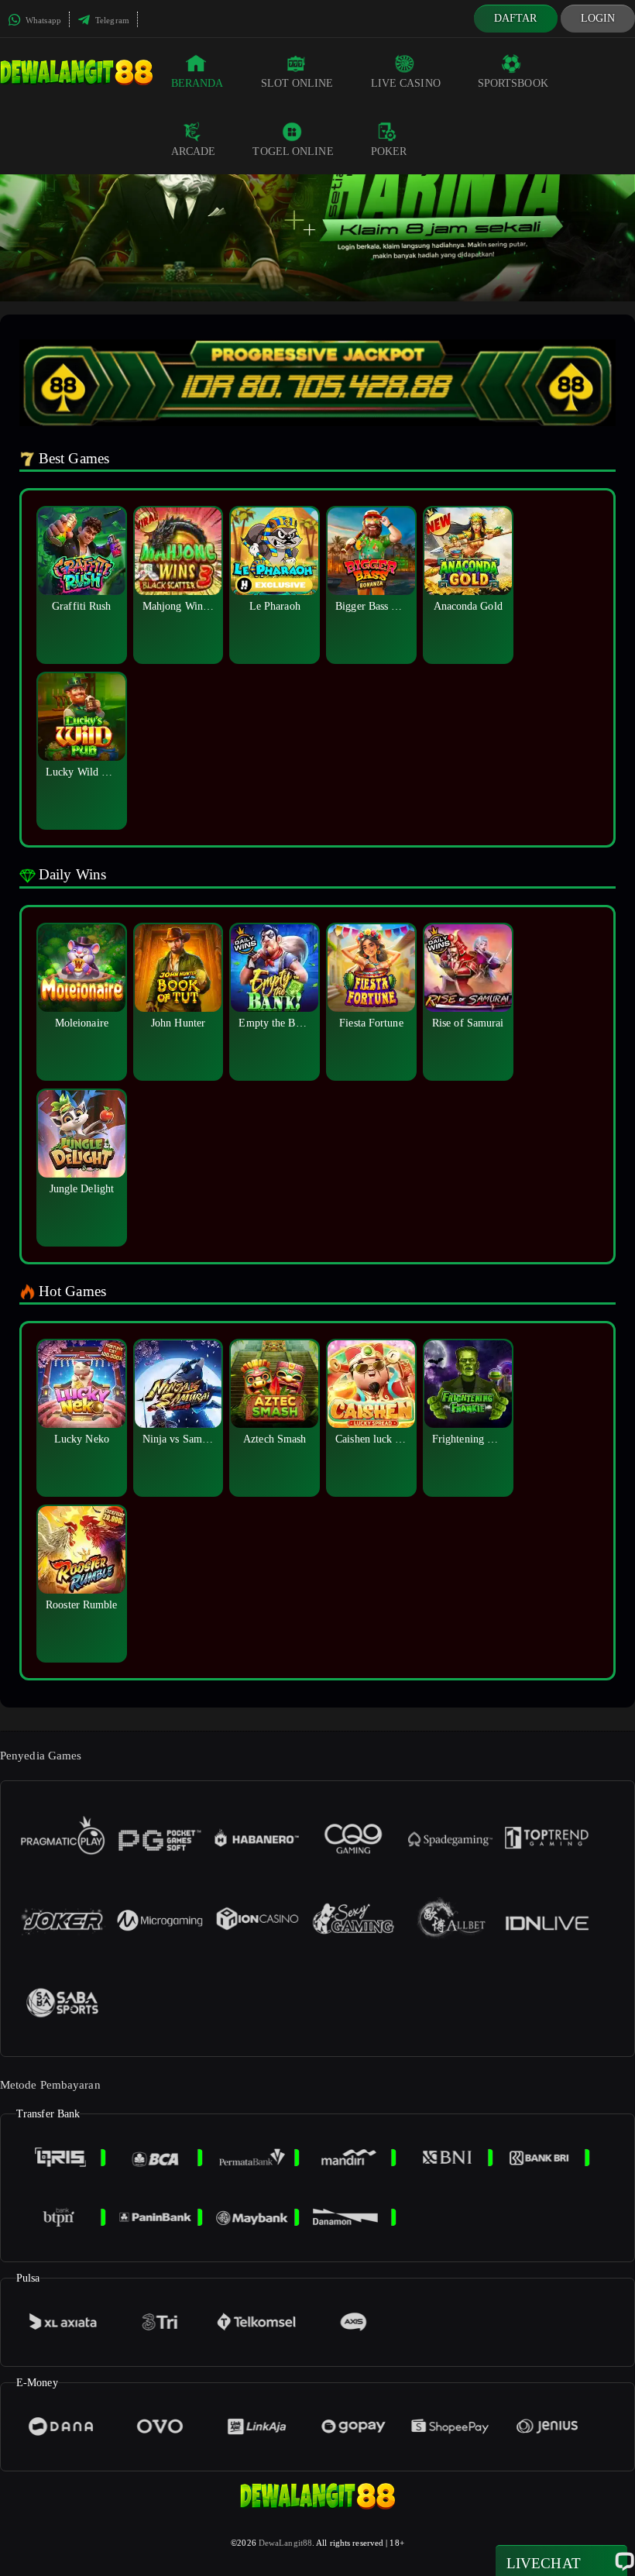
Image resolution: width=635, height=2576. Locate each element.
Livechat (544, 2563)
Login (598, 18)
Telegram (111, 20)
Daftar (516, 18)
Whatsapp (42, 20)
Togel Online (293, 151)
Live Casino (406, 83)
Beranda (197, 83)
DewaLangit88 (285, 2543)
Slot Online (297, 83)
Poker (389, 151)
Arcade (194, 151)
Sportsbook (513, 83)
